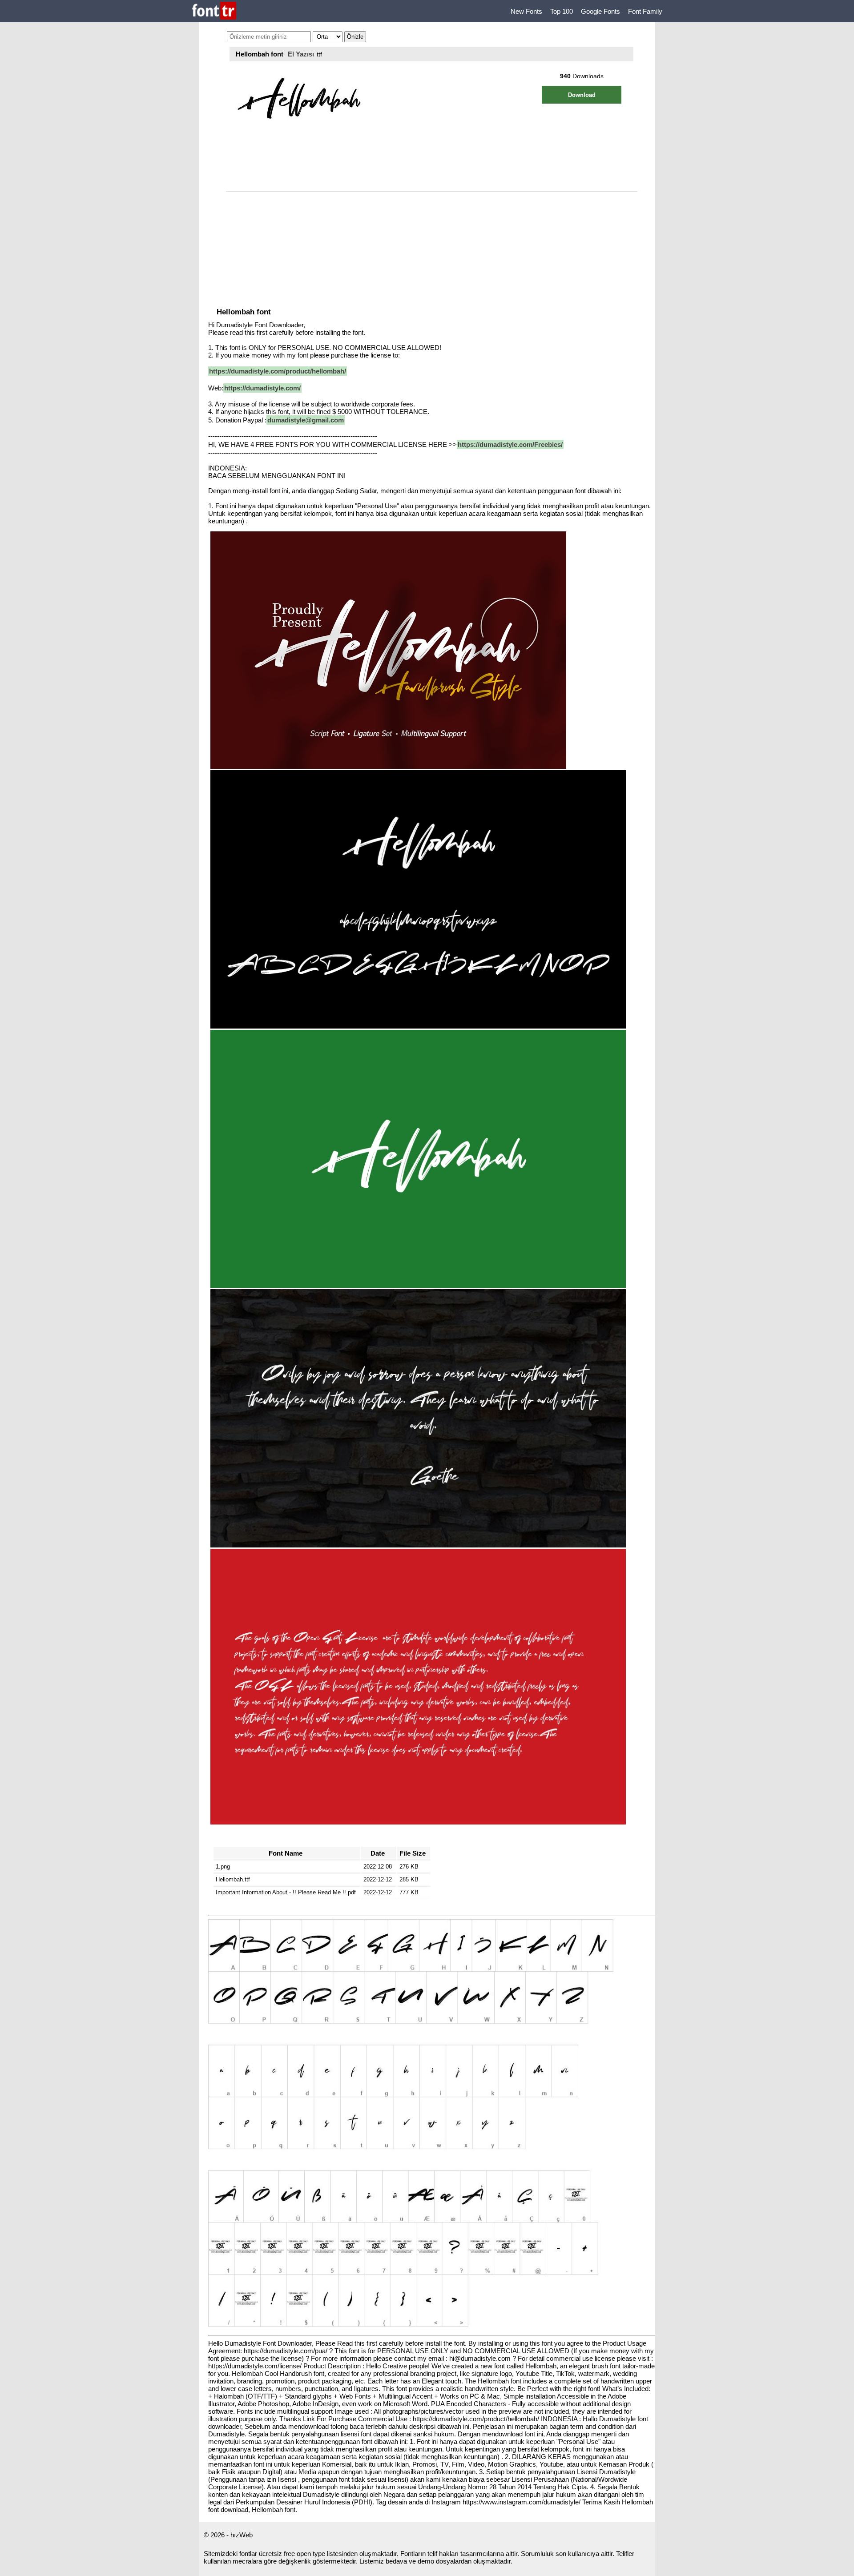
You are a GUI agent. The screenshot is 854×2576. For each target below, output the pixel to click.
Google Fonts (600, 11)
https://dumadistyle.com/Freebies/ (510, 444)
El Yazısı (301, 54)
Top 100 (562, 11)
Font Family (645, 11)
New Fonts (526, 11)
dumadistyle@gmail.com (306, 420)
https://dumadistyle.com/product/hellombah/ (278, 371)
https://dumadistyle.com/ (262, 388)
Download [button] (582, 95)
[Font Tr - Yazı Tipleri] (214, 11)
